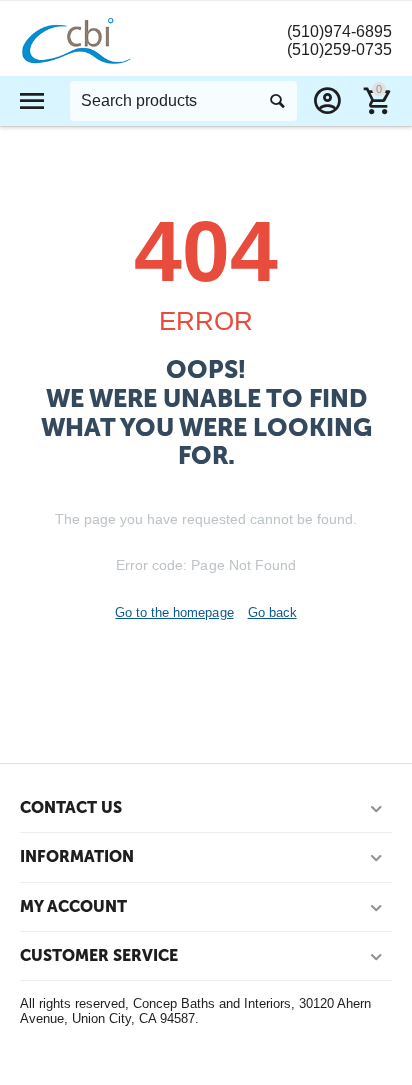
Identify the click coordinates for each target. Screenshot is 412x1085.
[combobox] (183, 101)
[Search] (277, 101)
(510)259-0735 (339, 49)
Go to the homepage (174, 612)
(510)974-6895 (339, 31)
